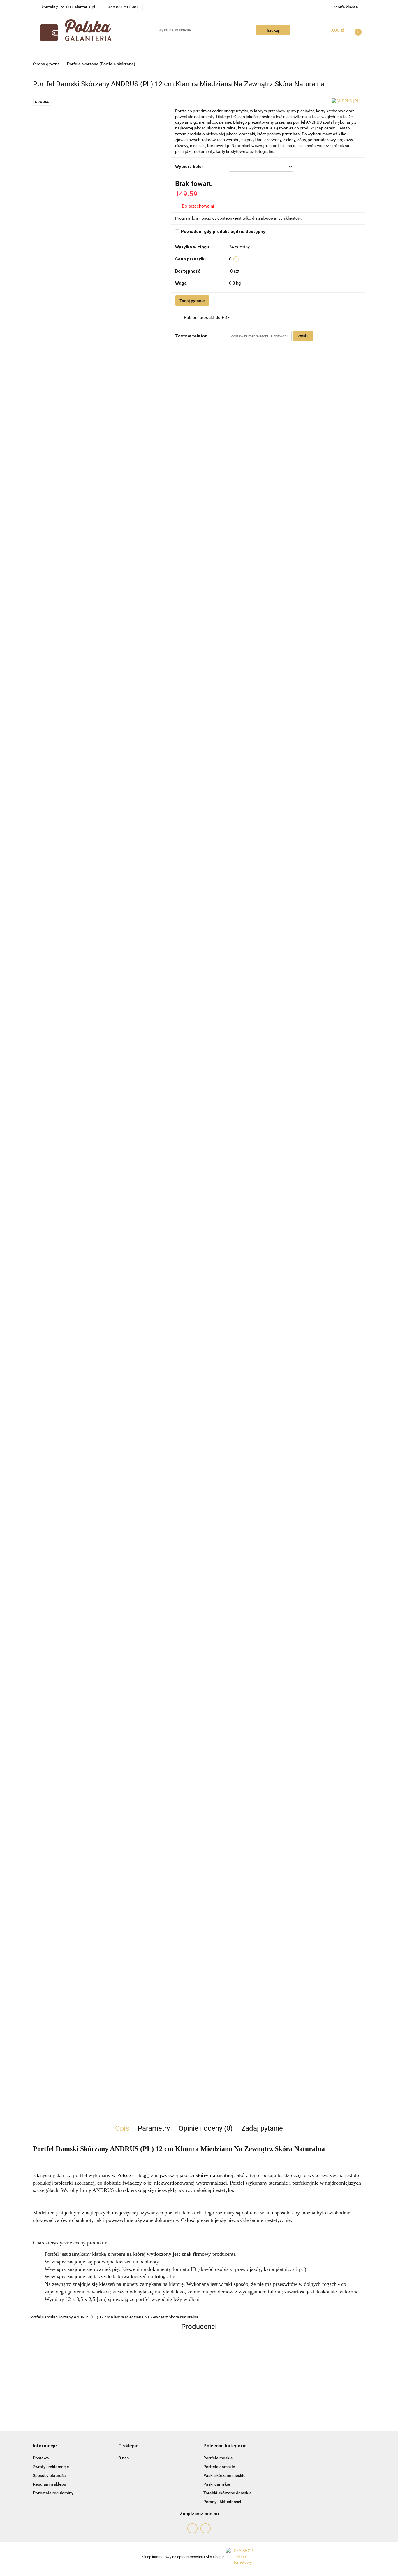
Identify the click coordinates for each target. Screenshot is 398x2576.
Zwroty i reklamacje (51, 2467)
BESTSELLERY (153, 52)
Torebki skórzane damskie (228, 2493)
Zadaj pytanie (192, 301)
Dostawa (41, 2458)
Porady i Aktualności (222, 2502)
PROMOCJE (116, 52)
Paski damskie (217, 2484)
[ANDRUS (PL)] (346, 101)
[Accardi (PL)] (199, 2367)
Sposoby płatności (50, 2475)
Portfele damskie (219, 2467)
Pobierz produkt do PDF (207, 318)
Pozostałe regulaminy (53, 2493)
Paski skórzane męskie (224, 2475)
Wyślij (303, 336)
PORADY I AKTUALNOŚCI (261, 52)
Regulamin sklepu (50, 2484)
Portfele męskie (218, 2458)
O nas (124, 2458)
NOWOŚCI (85, 52)
